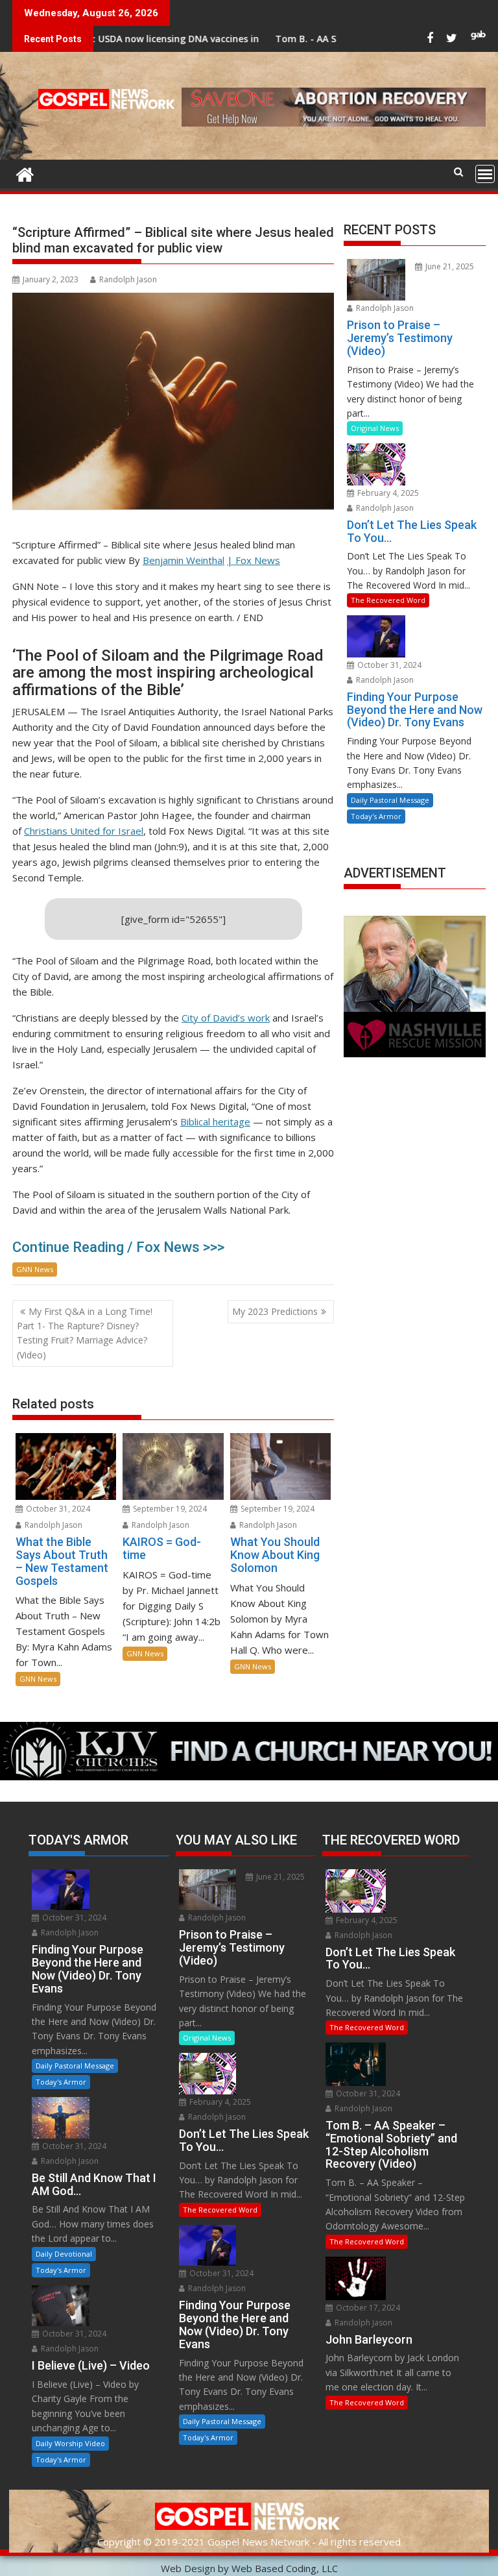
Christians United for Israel (84, 831)
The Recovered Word (388, 600)
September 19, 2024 (169, 1509)
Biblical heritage (215, 1122)
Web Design (188, 2568)
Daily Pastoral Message (390, 800)
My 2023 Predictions (275, 1311)
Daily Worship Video (70, 2443)
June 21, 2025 (449, 266)
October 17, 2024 (367, 2308)
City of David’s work (226, 1018)
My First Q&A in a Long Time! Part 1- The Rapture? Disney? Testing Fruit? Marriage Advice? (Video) (85, 1333)
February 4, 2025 (387, 493)
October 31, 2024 (57, 1509)
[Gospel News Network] (25, 173)
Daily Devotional (64, 2254)
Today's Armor (376, 816)
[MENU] (485, 174)
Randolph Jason (128, 279)
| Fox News (254, 560)
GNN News (35, 1269)
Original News (375, 428)
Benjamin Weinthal (184, 560)
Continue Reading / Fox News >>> (118, 1247)
